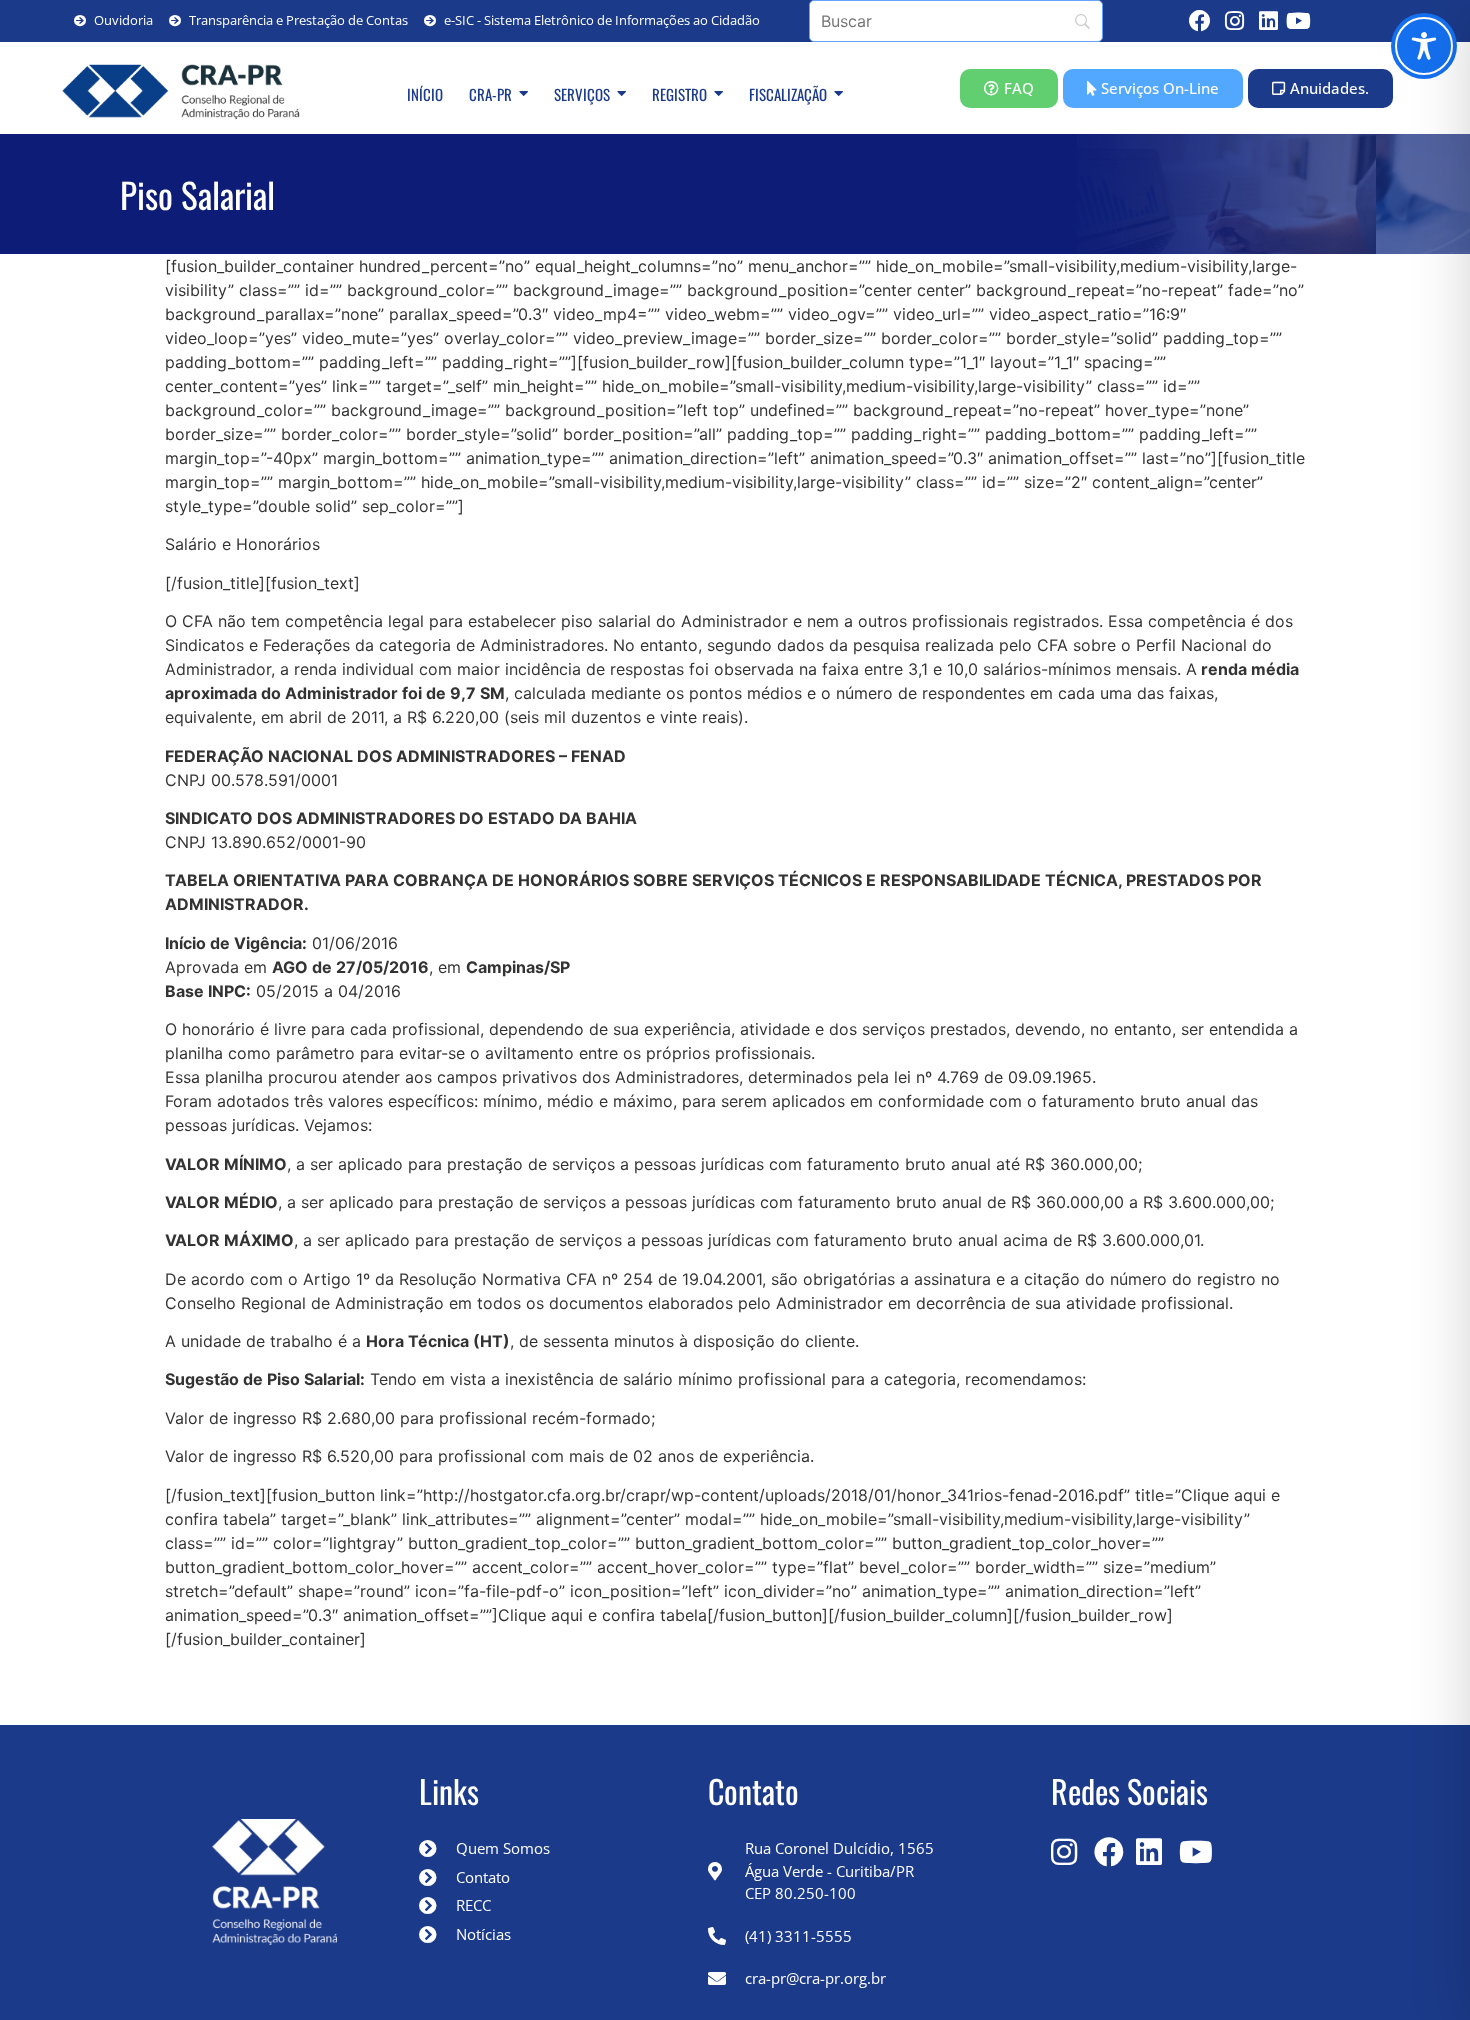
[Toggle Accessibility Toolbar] (1424, 46)
